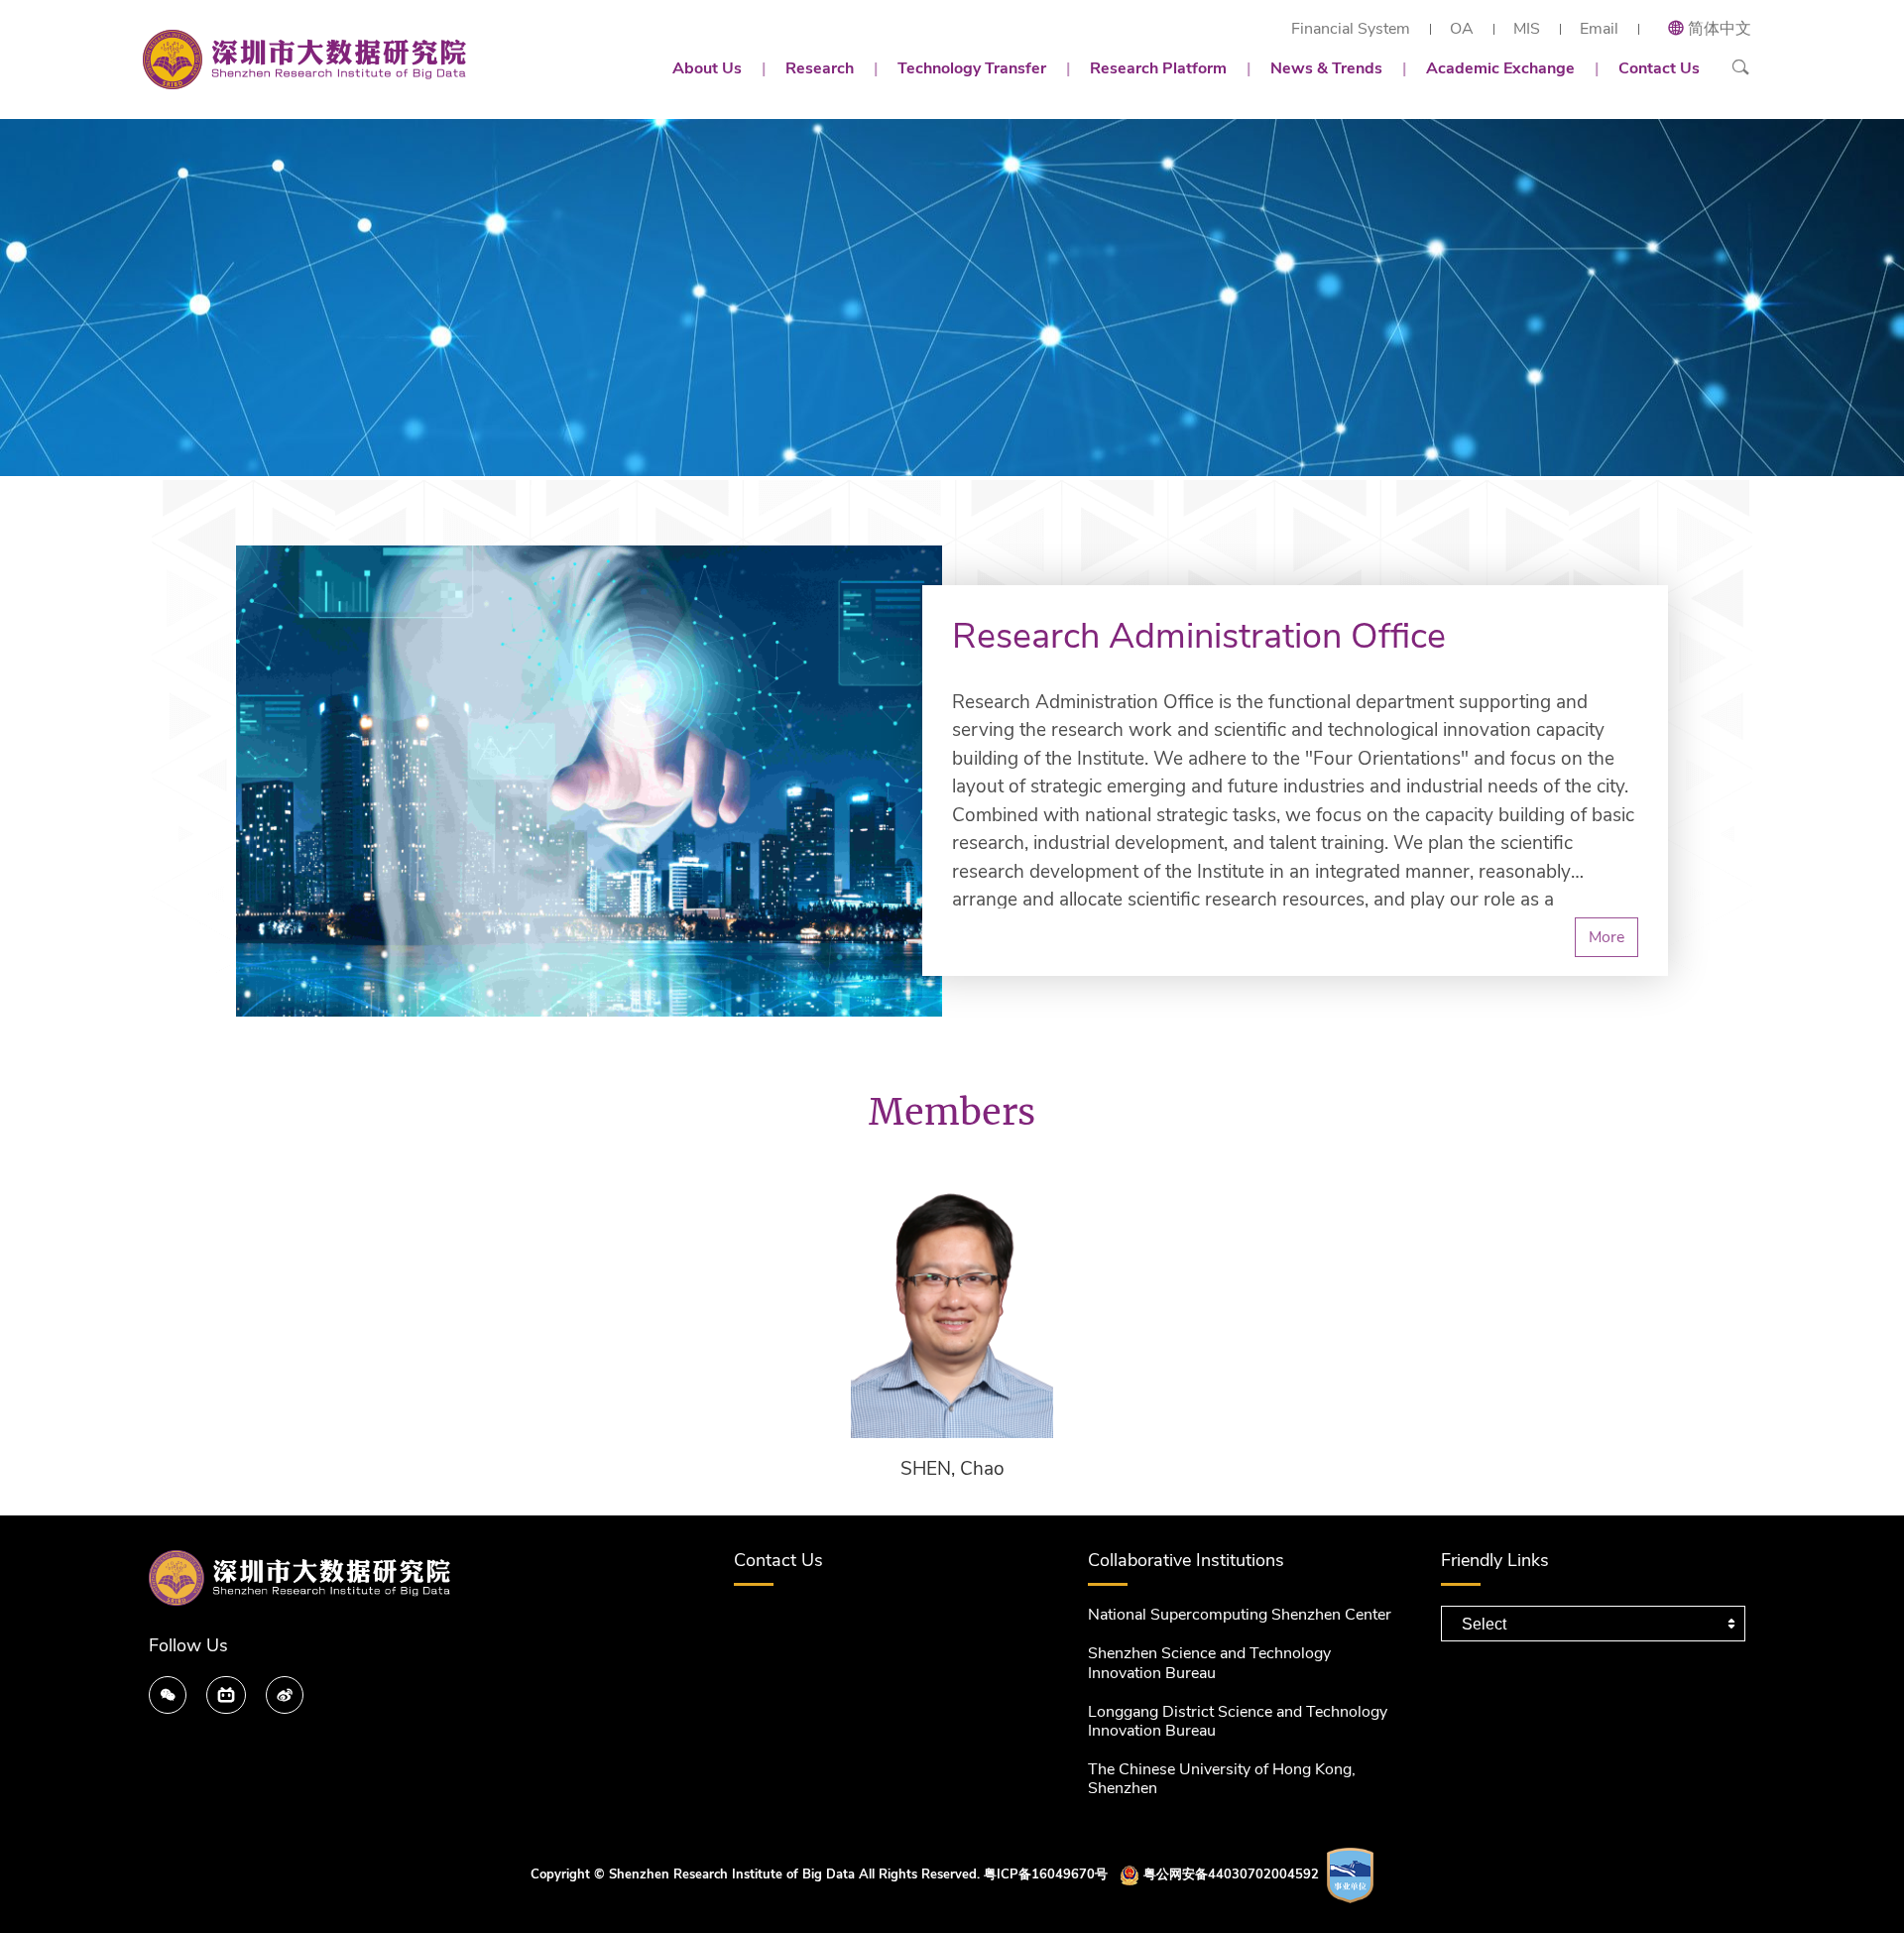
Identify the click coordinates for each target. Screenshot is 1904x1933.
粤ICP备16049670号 (1046, 1874)
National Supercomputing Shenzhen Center (1240, 1615)
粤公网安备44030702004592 (1231, 1874)
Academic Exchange (1500, 68)
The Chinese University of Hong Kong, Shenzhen (1222, 1779)
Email (1599, 29)
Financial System (1351, 29)
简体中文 (1720, 29)
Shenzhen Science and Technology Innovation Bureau (1209, 1663)
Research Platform (1158, 68)
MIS (1527, 29)
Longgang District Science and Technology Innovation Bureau (1238, 1721)
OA (1462, 29)
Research (820, 68)
